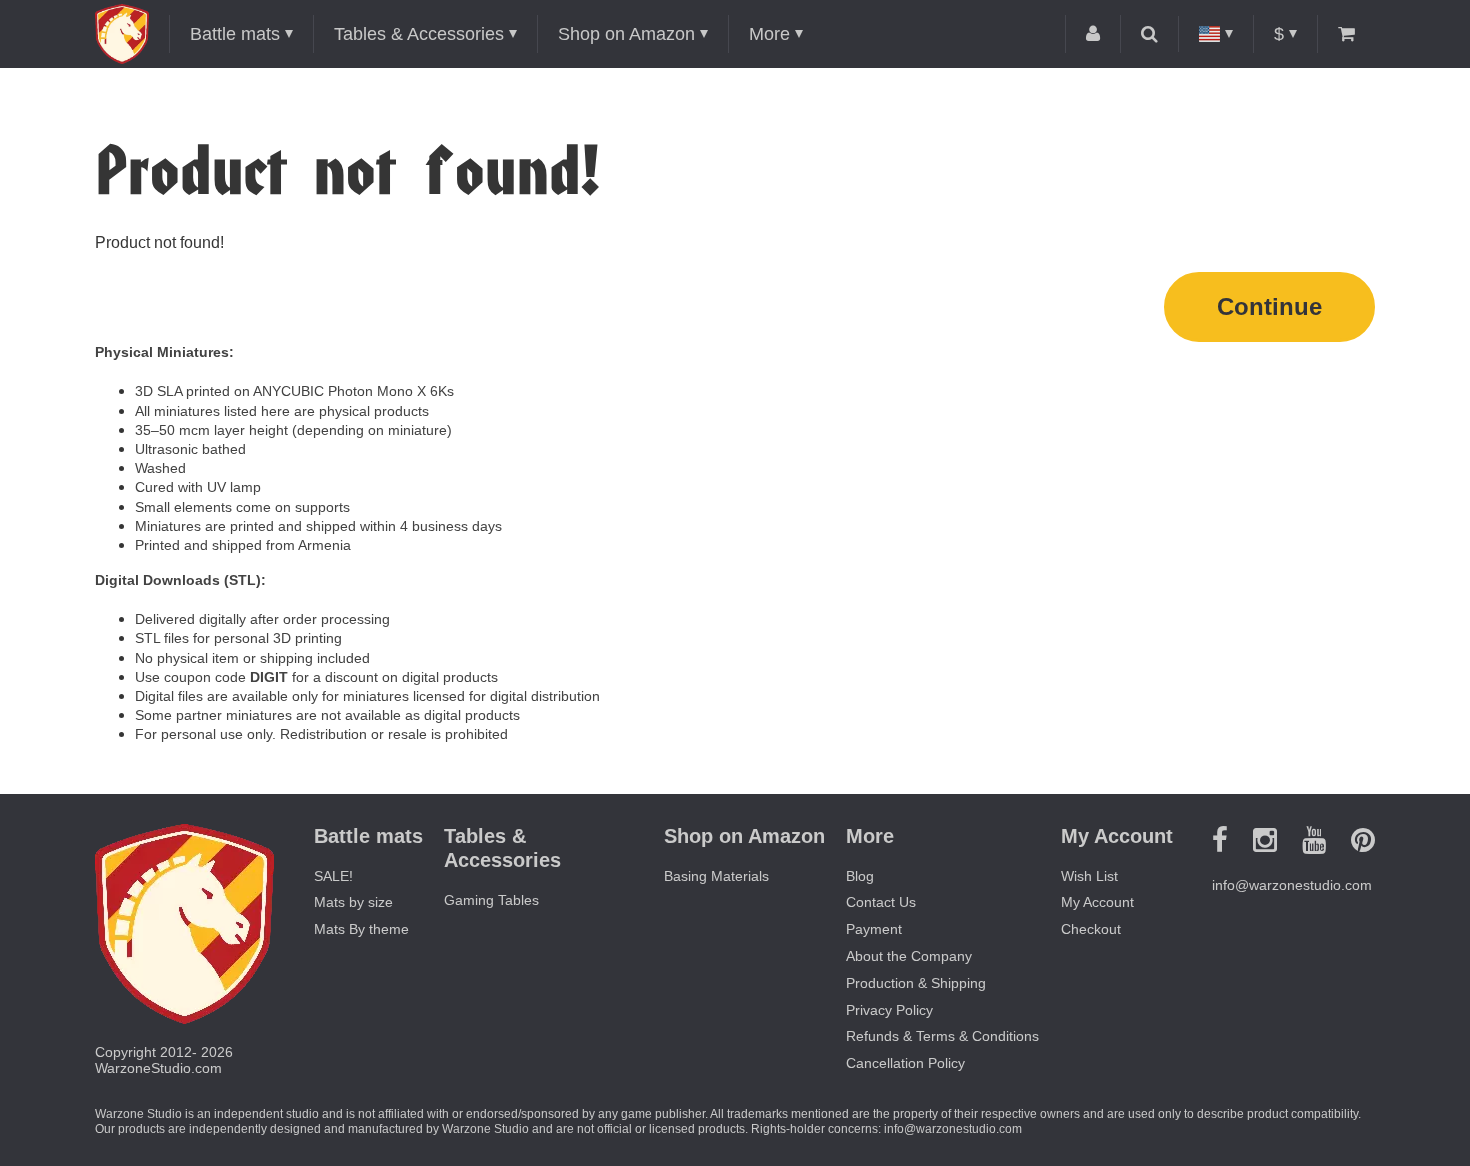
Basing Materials (716, 876)
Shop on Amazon (626, 34)
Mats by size (353, 902)
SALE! (333, 876)
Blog (860, 876)
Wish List (1089, 876)
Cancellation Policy (905, 1063)
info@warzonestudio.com (1292, 885)
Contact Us (881, 902)
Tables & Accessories (419, 34)
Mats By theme (361, 929)
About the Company (909, 956)
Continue (1269, 306)
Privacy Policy (889, 1010)
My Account (1097, 902)
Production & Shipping (916, 983)
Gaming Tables (491, 900)
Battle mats (235, 34)
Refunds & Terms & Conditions (942, 1036)
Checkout (1091, 929)
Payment (874, 929)
